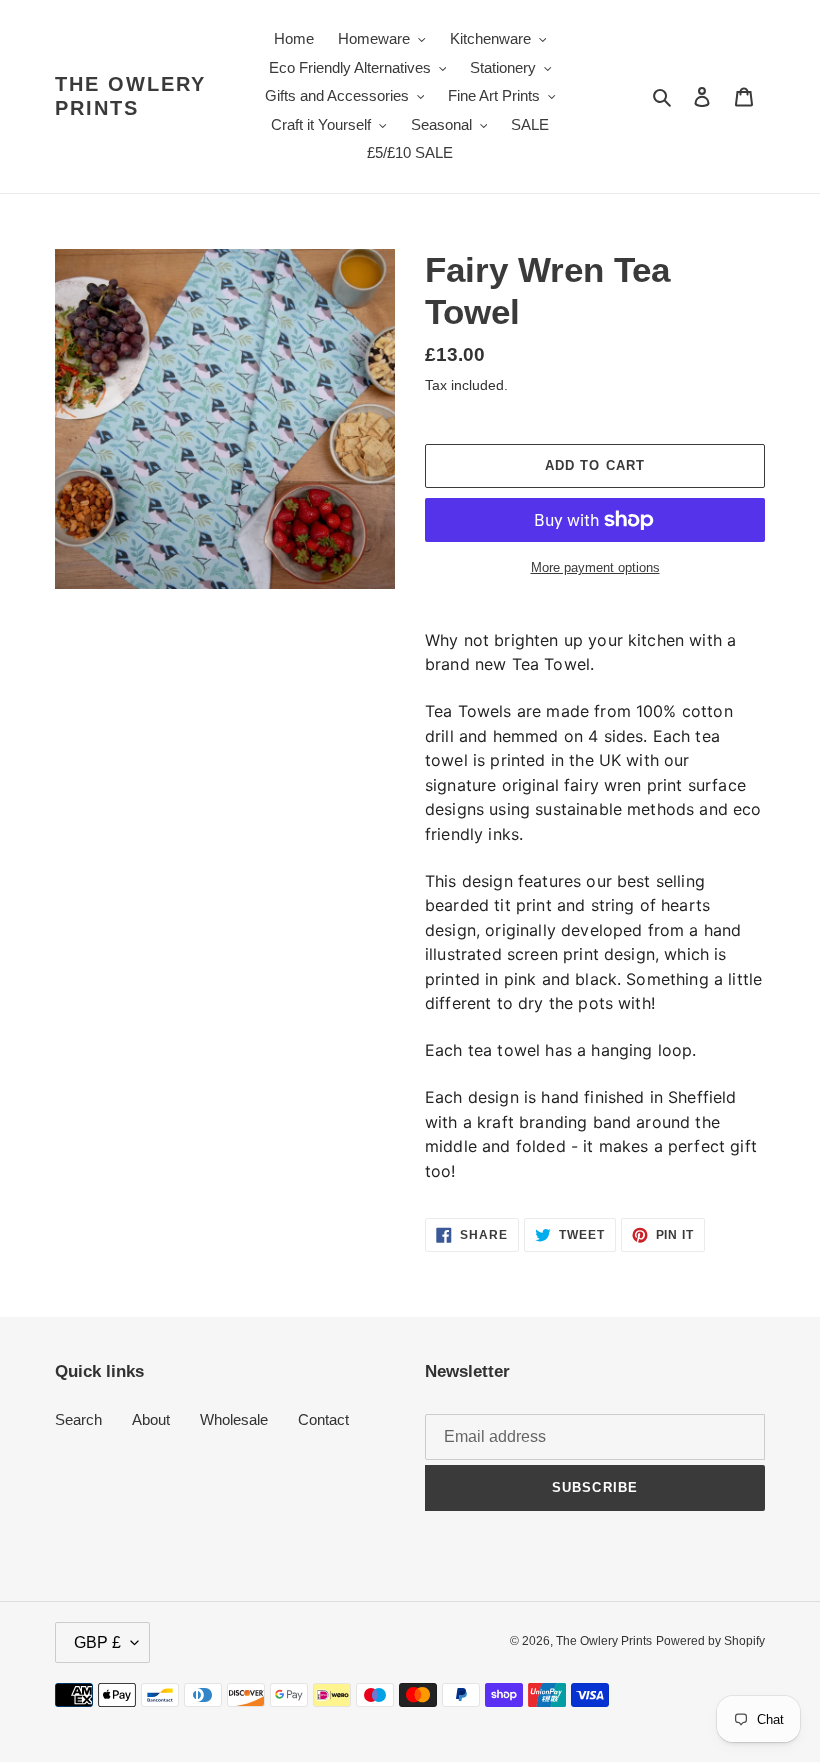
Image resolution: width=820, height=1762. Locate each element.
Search (78, 1419)
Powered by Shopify (710, 1641)
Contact (323, 1419)
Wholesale (234, 1419)
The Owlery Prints (130, 96)
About (151, 1419)
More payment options (595, 567)
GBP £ (97, 1642)
